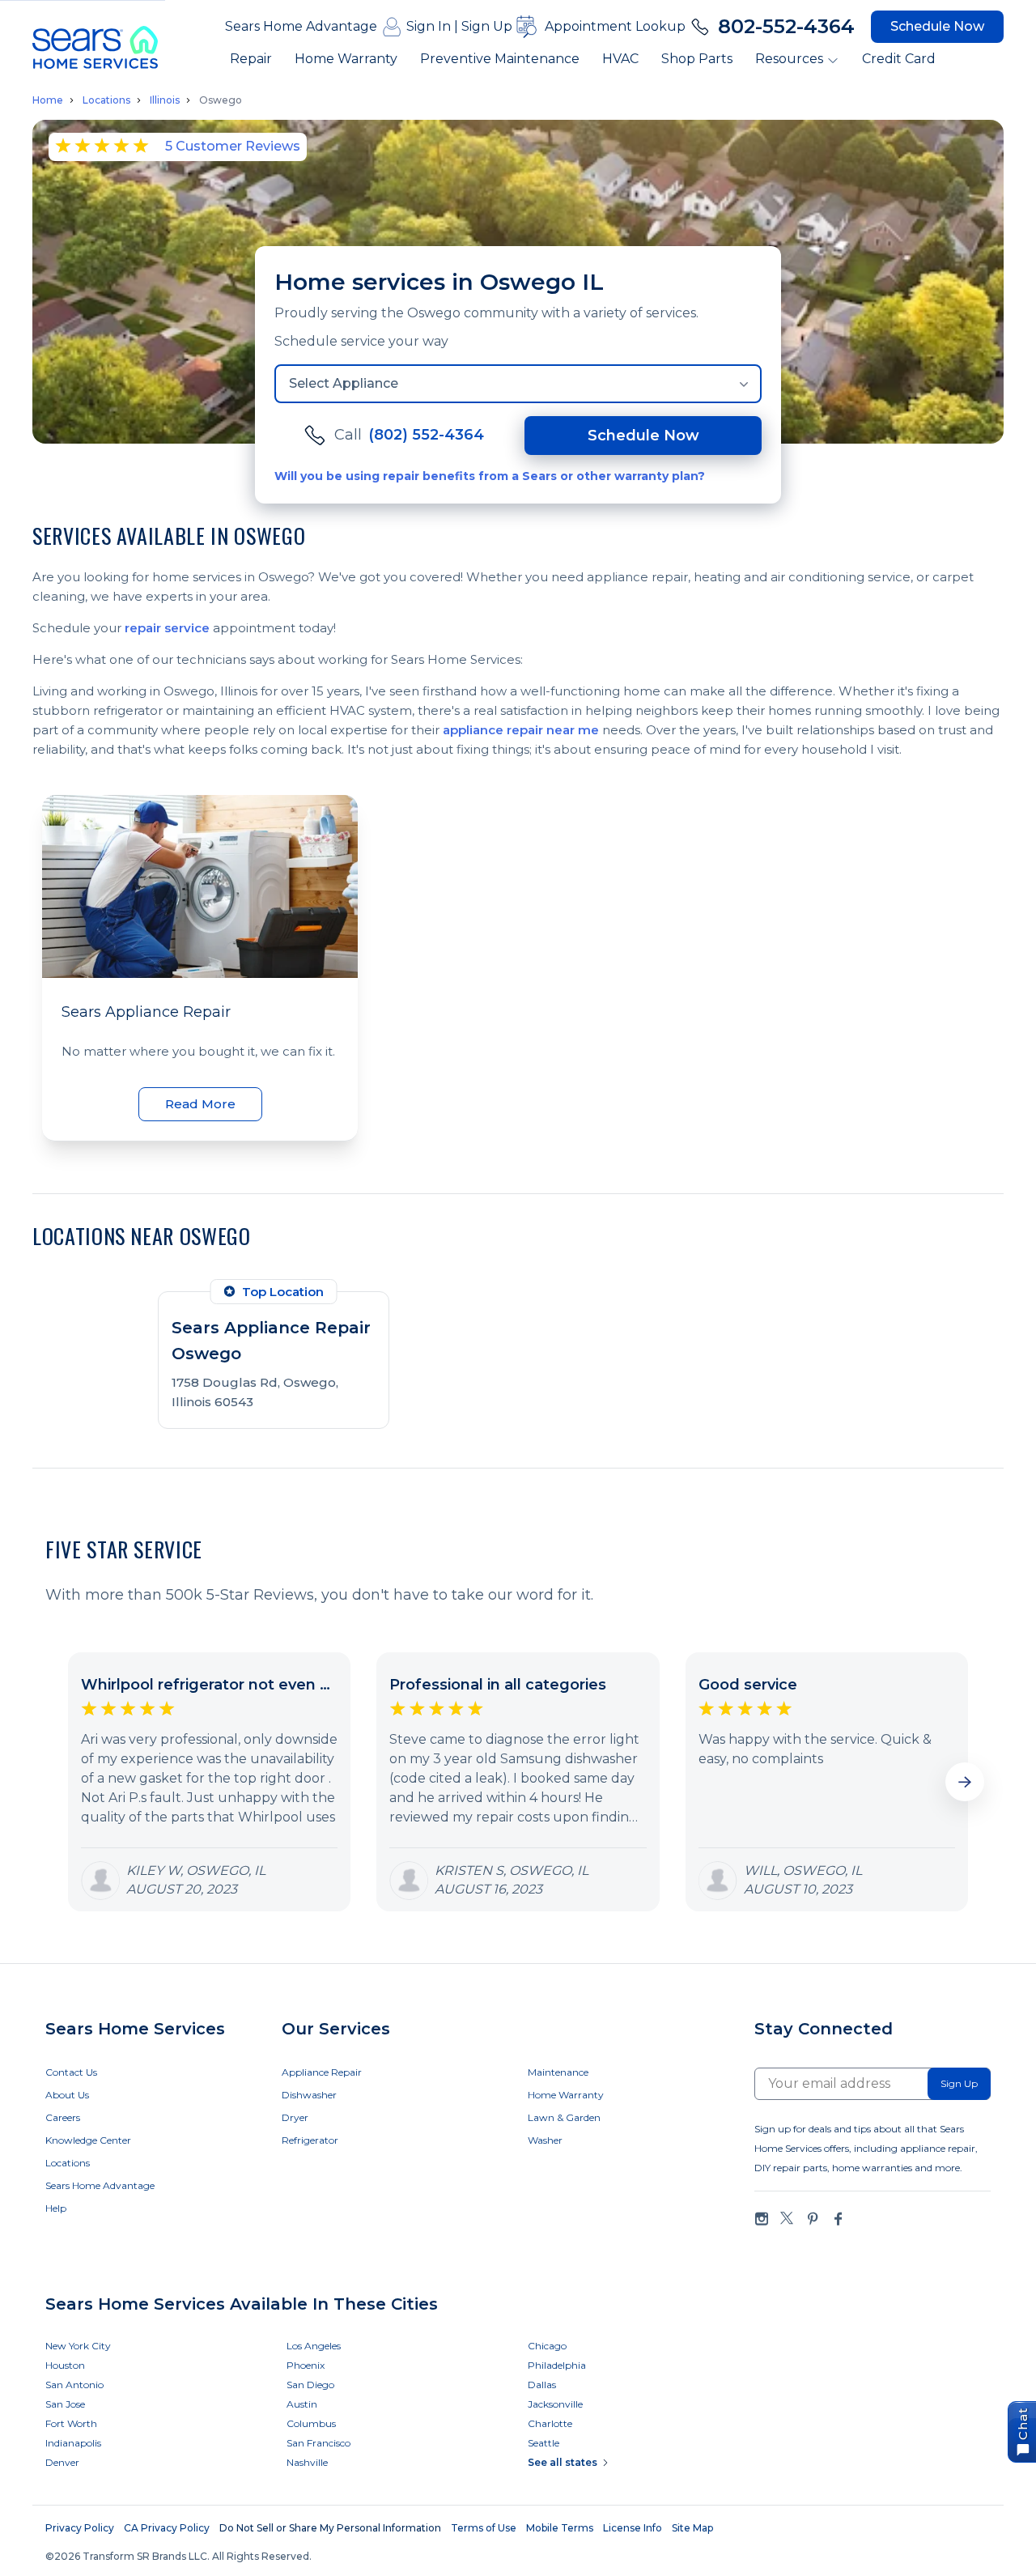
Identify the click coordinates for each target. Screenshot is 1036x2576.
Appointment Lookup (615, 26)
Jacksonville (555, 2404)
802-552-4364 (786, 26)
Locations (106, 100)
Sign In (429, 26)
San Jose (65, 2404)
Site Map (692, 2528)
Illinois (165, 100)
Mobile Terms (560, 2528)
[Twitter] (787, 2219)
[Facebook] (838, 2219)
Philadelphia (557, 2365)
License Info (633, 2528)
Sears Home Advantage (301, 26)
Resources (789, 59)
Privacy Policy (80, 2528)
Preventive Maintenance (500, 59)
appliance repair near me (521, 730)
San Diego (310, 2385)
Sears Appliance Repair (146, 1012)
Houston (65, 2365)
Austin (302, 2404)
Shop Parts (697, 59)
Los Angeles (314, 2346)
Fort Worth (71, 2423)
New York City (78, 2346)
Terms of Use (484, 2528)
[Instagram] (762, 2219)
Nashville (307, 2462)
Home (48, 100)
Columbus (311, 2423)
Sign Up (487, 26)
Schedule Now (937, 26)
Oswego (221, 100)
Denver (62, 2462)
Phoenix (306, 2365)
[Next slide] (965, 1782)
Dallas (542, 2385)
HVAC (620, 59)
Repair (251, 59)
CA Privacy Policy (167, 2528)
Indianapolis (73, 2443)
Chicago (547, 2346)
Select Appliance (344, 383)
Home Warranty (346, 59)
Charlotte (550, 2423)
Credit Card (899, 59)
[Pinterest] (813, 2219)
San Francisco (318, 2443)
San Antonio (74, 2385)
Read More (200, 1104)
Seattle (543, 2443)
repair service (167, 628)
